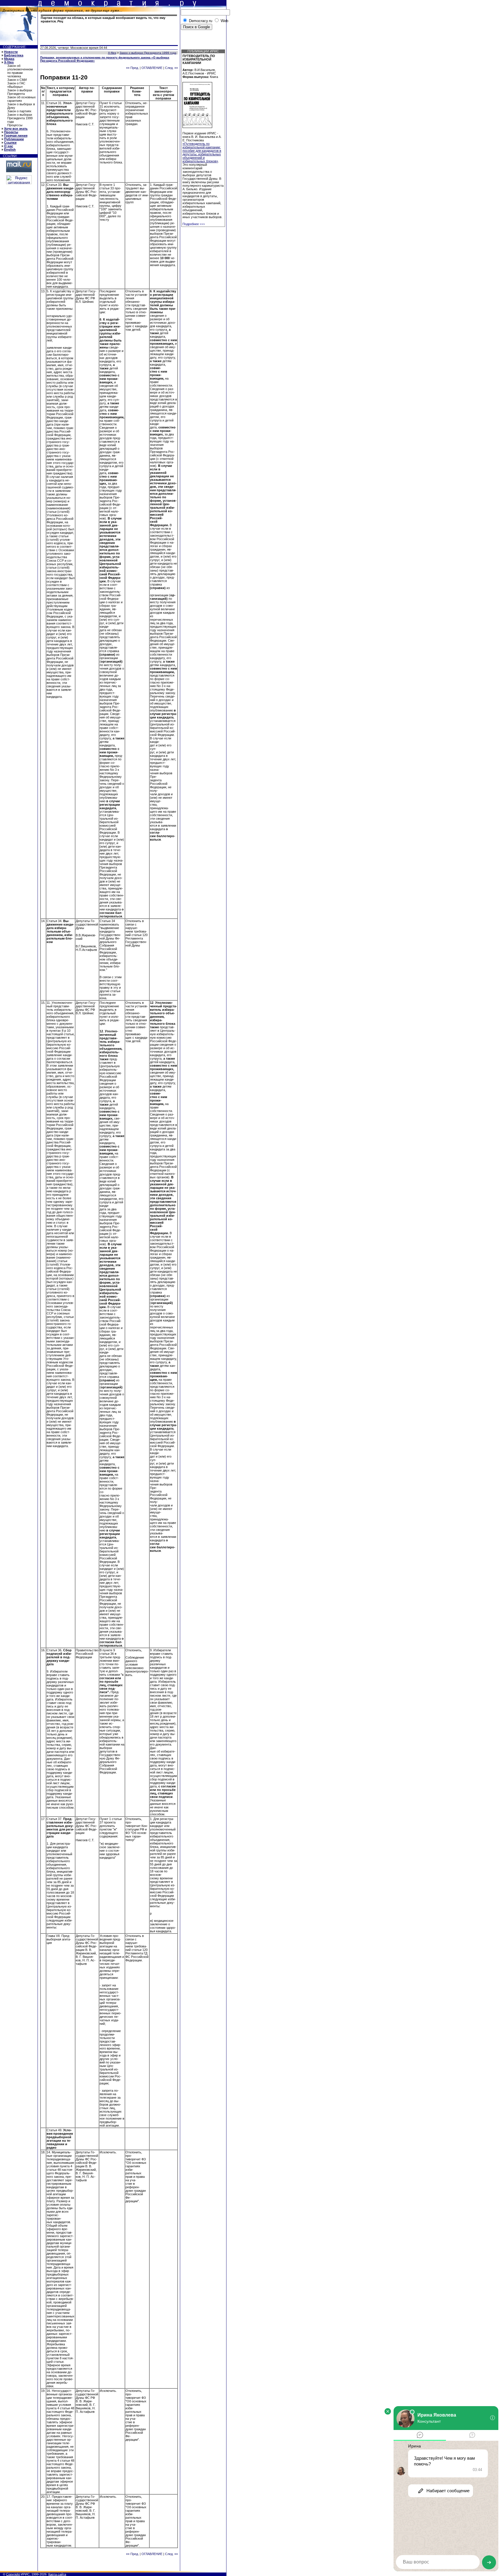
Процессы (15, 125)
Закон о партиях (19, 111)
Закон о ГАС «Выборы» (16, 85)
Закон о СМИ (17, 80)
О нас (9, 146)
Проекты (11, 132)
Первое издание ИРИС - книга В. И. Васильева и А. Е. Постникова (202, 137)
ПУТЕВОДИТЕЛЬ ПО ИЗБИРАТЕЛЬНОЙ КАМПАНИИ (199, 59)
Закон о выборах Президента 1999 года (20, 118)
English (10, 150)
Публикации (14, 139)
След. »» (171, 68)
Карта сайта (57, 2574)
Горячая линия (16, 136)
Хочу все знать (16, 129)
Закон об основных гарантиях (22, 99)
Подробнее (194, 224)
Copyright (13, 2574)
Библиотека (14, 55)
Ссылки (10, 143)
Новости (11, 52)
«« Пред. (132, 68)
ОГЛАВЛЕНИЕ (152, 68)
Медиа (9, 59)
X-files (9, 62)
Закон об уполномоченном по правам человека (20, 71)
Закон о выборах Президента (20, 92)
